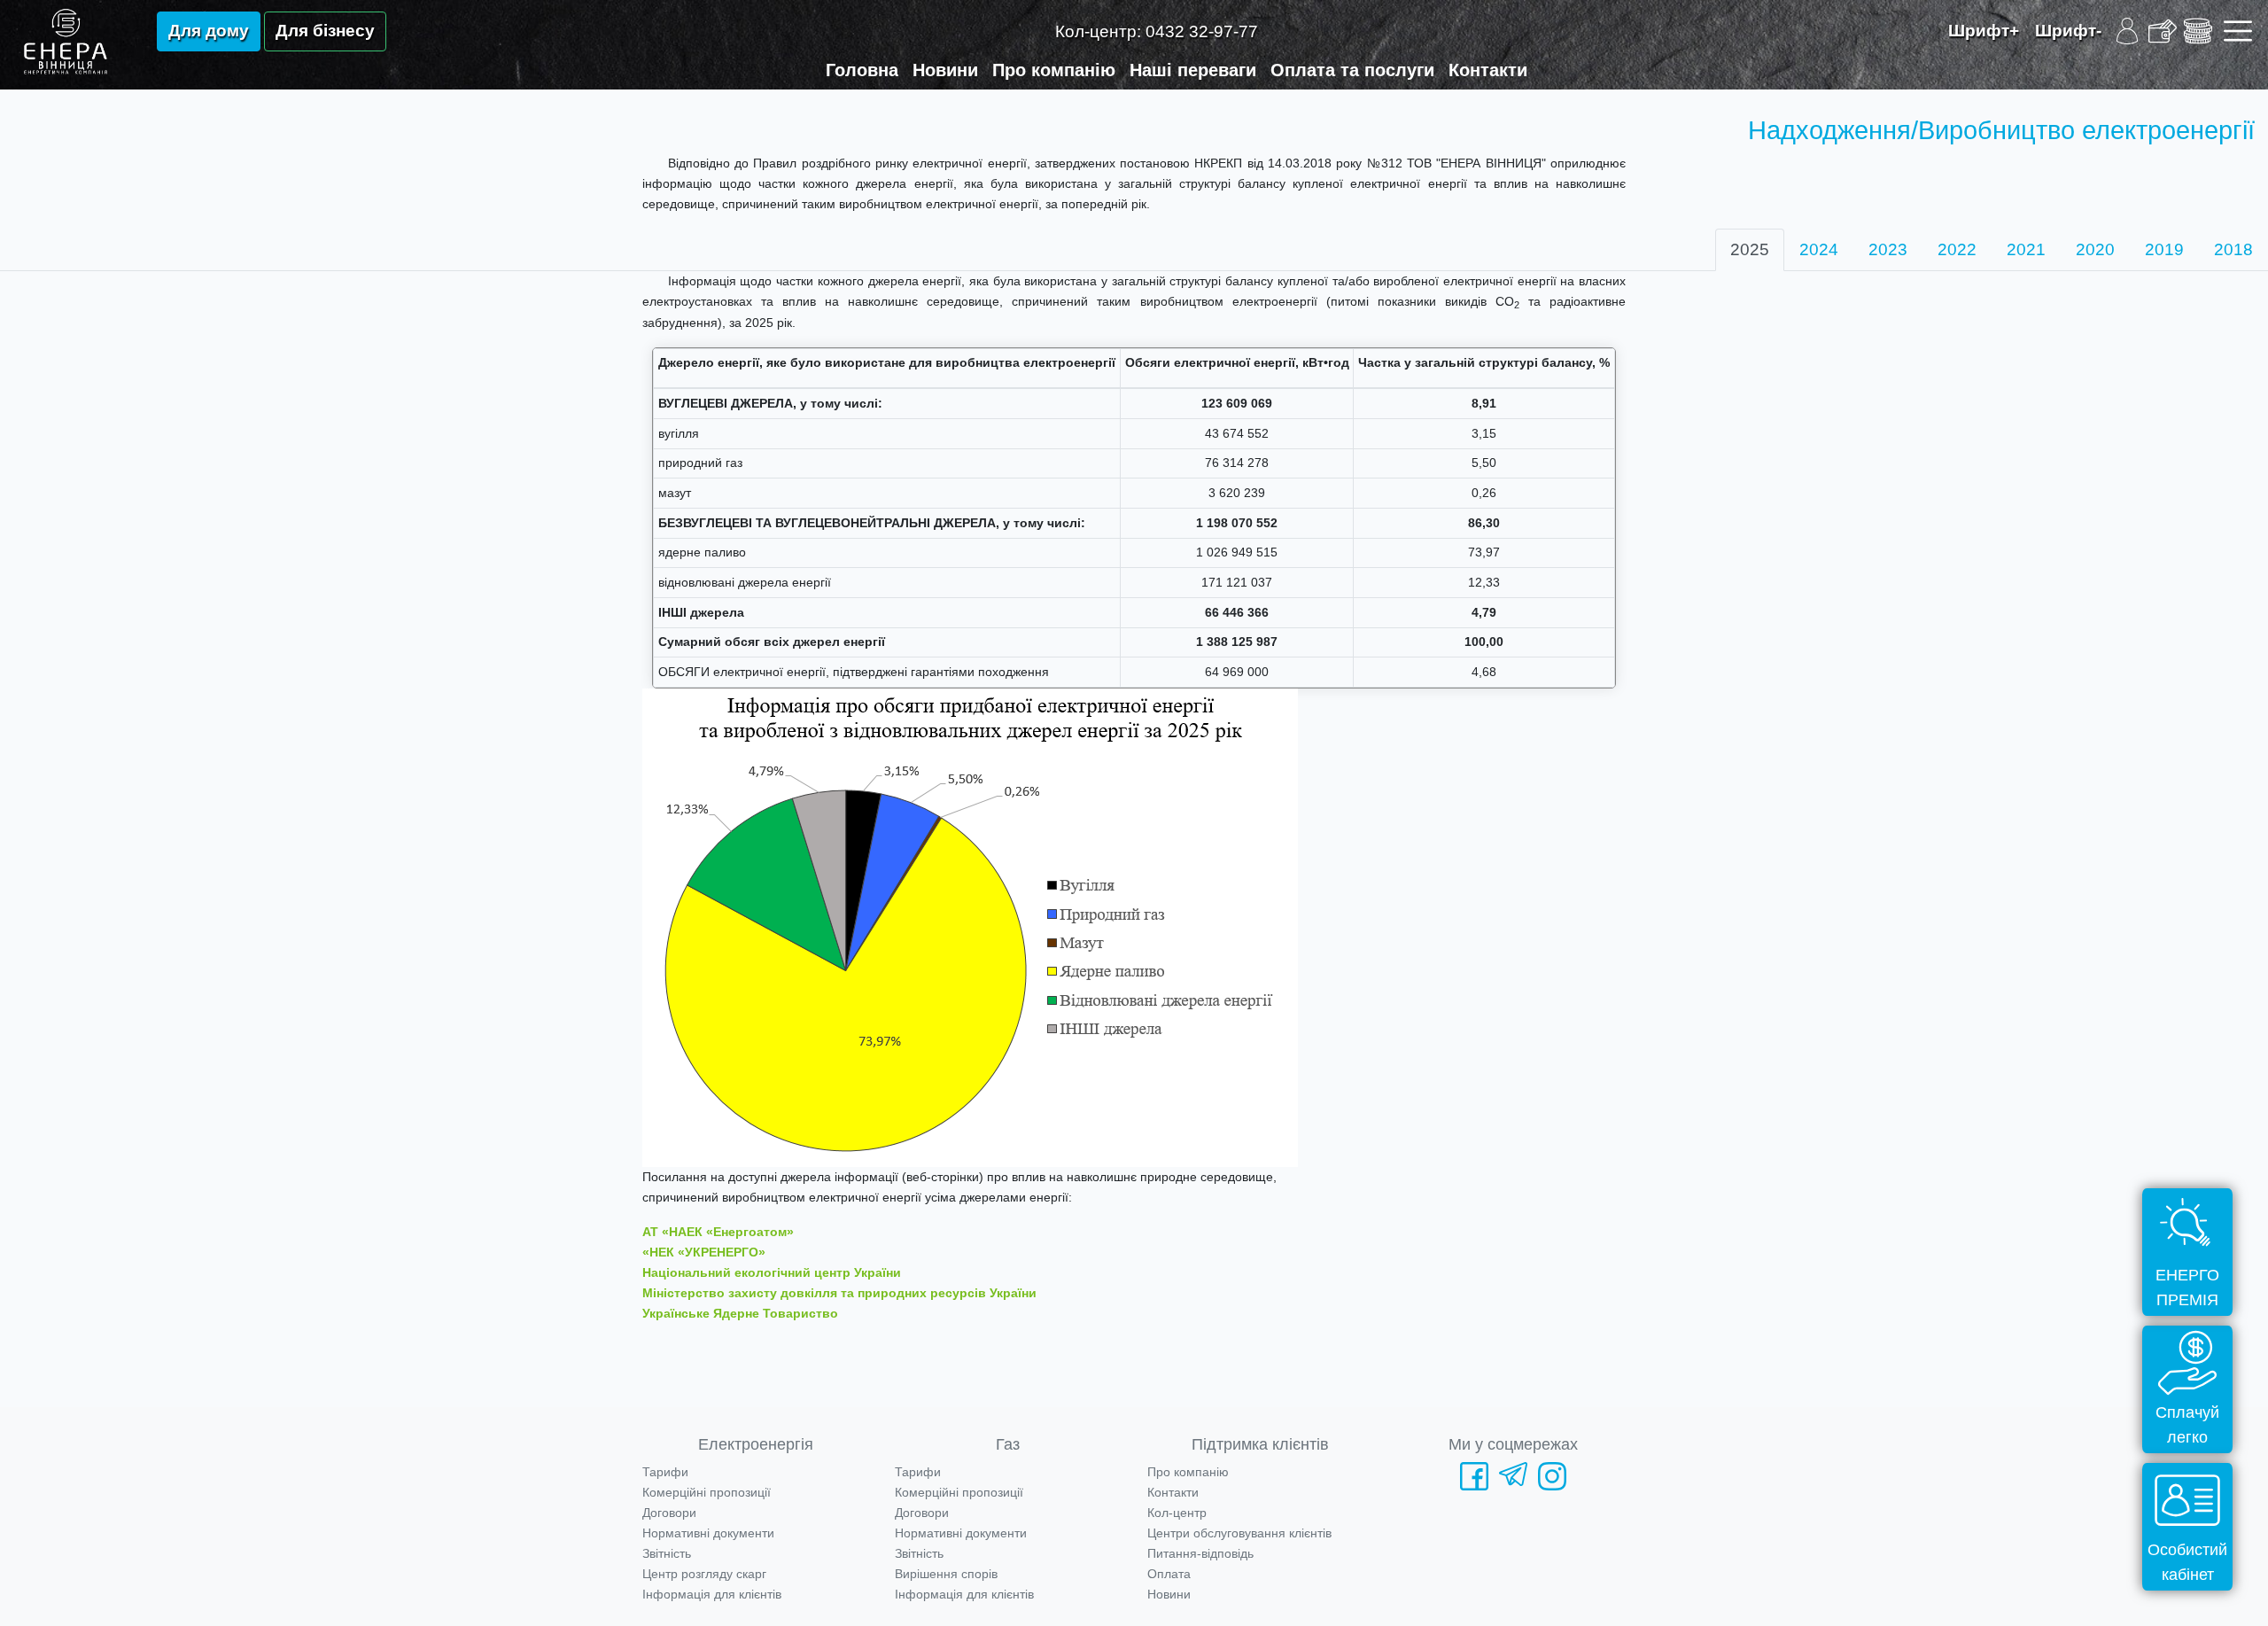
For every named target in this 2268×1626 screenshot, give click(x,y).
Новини (945, 70)
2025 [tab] (1750, 249)
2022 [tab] (1957, 249)
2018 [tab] (2233, 249)
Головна (862, 70)
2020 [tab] (2095, 249)
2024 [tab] (1819, 249)
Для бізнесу (325, 31)
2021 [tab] (2026, 249)
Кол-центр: (1157, 31)
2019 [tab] (2164, 249)
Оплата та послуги (1352, 70)
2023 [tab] (1888, 249)
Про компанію (1054, 70)
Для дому (209, 31)
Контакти (1488, 70)
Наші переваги (1193, 70)
